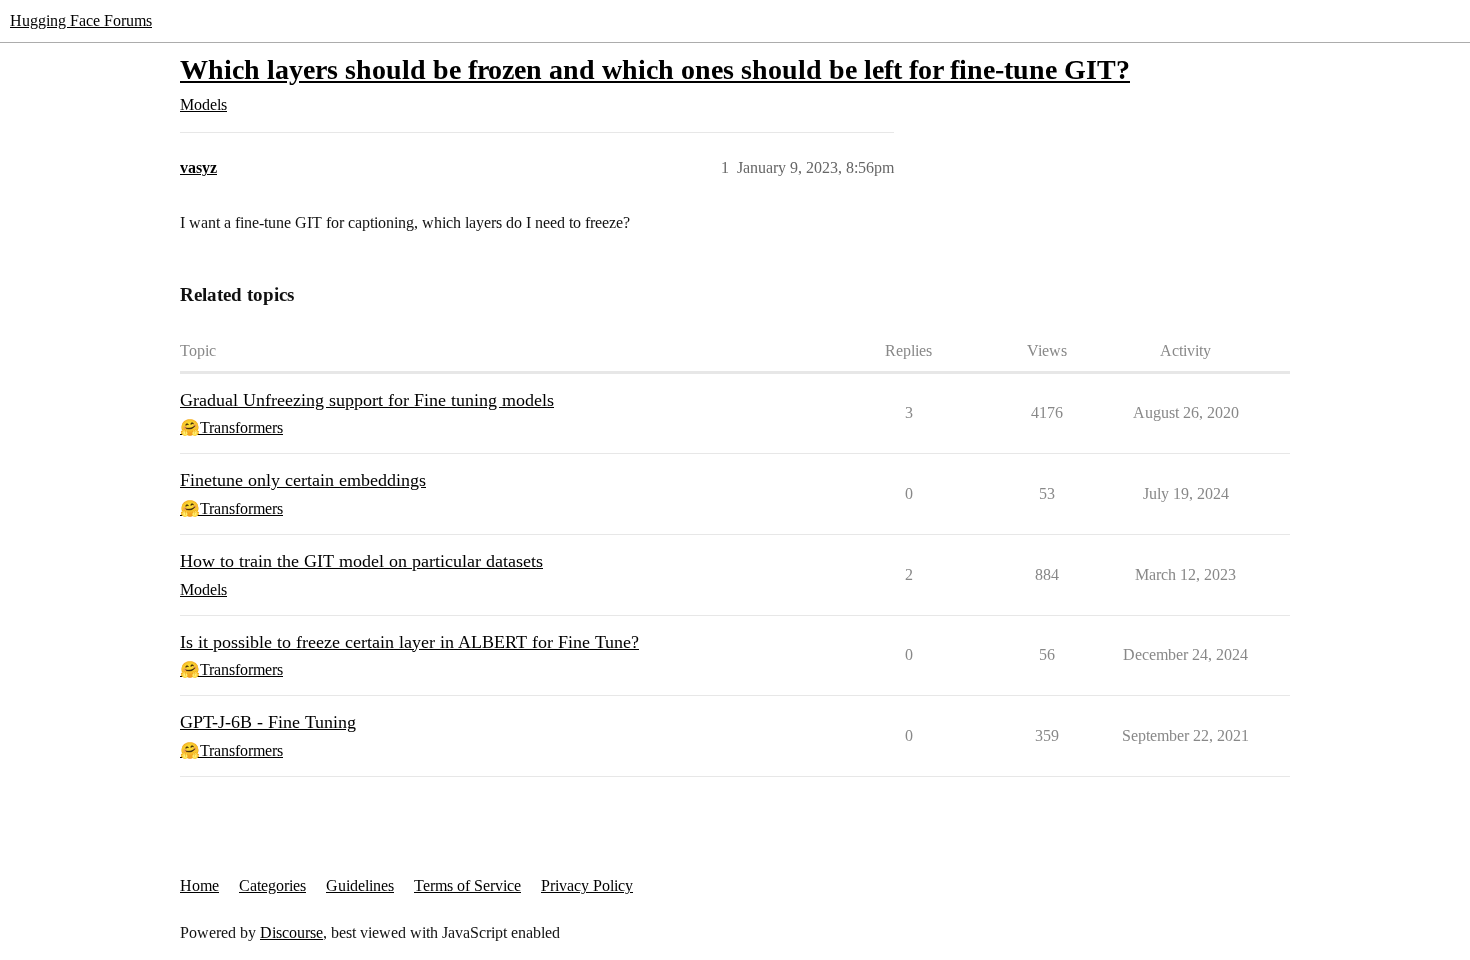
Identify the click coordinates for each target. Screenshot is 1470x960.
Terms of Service (467, 885)
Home (199, 885)
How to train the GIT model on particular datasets (361, 561)
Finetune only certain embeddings (303, 480)
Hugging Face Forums (81, 20)
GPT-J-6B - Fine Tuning (268, 722)
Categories (272, 885)
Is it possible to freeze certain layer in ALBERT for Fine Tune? (409, 642)
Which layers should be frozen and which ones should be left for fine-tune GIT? (655, 69)
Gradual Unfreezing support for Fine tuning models (367, 400)
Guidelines (360, 885)
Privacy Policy (587, 885)
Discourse (291, 932)
